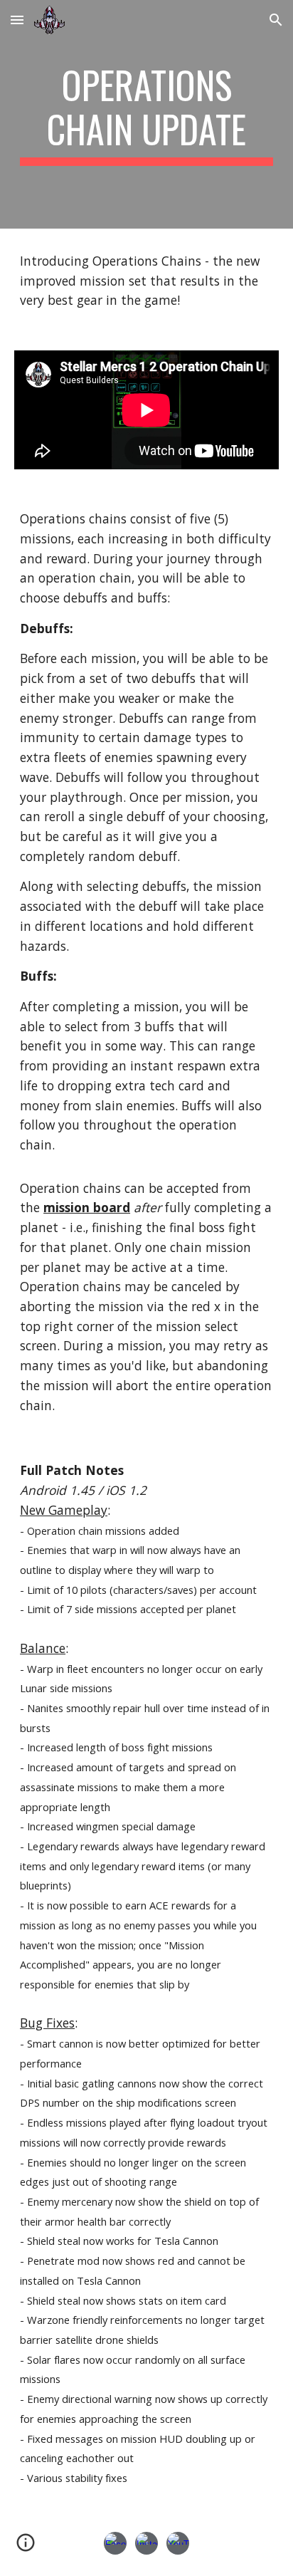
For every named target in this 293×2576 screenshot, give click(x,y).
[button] (17, 20)
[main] (146, 114)
